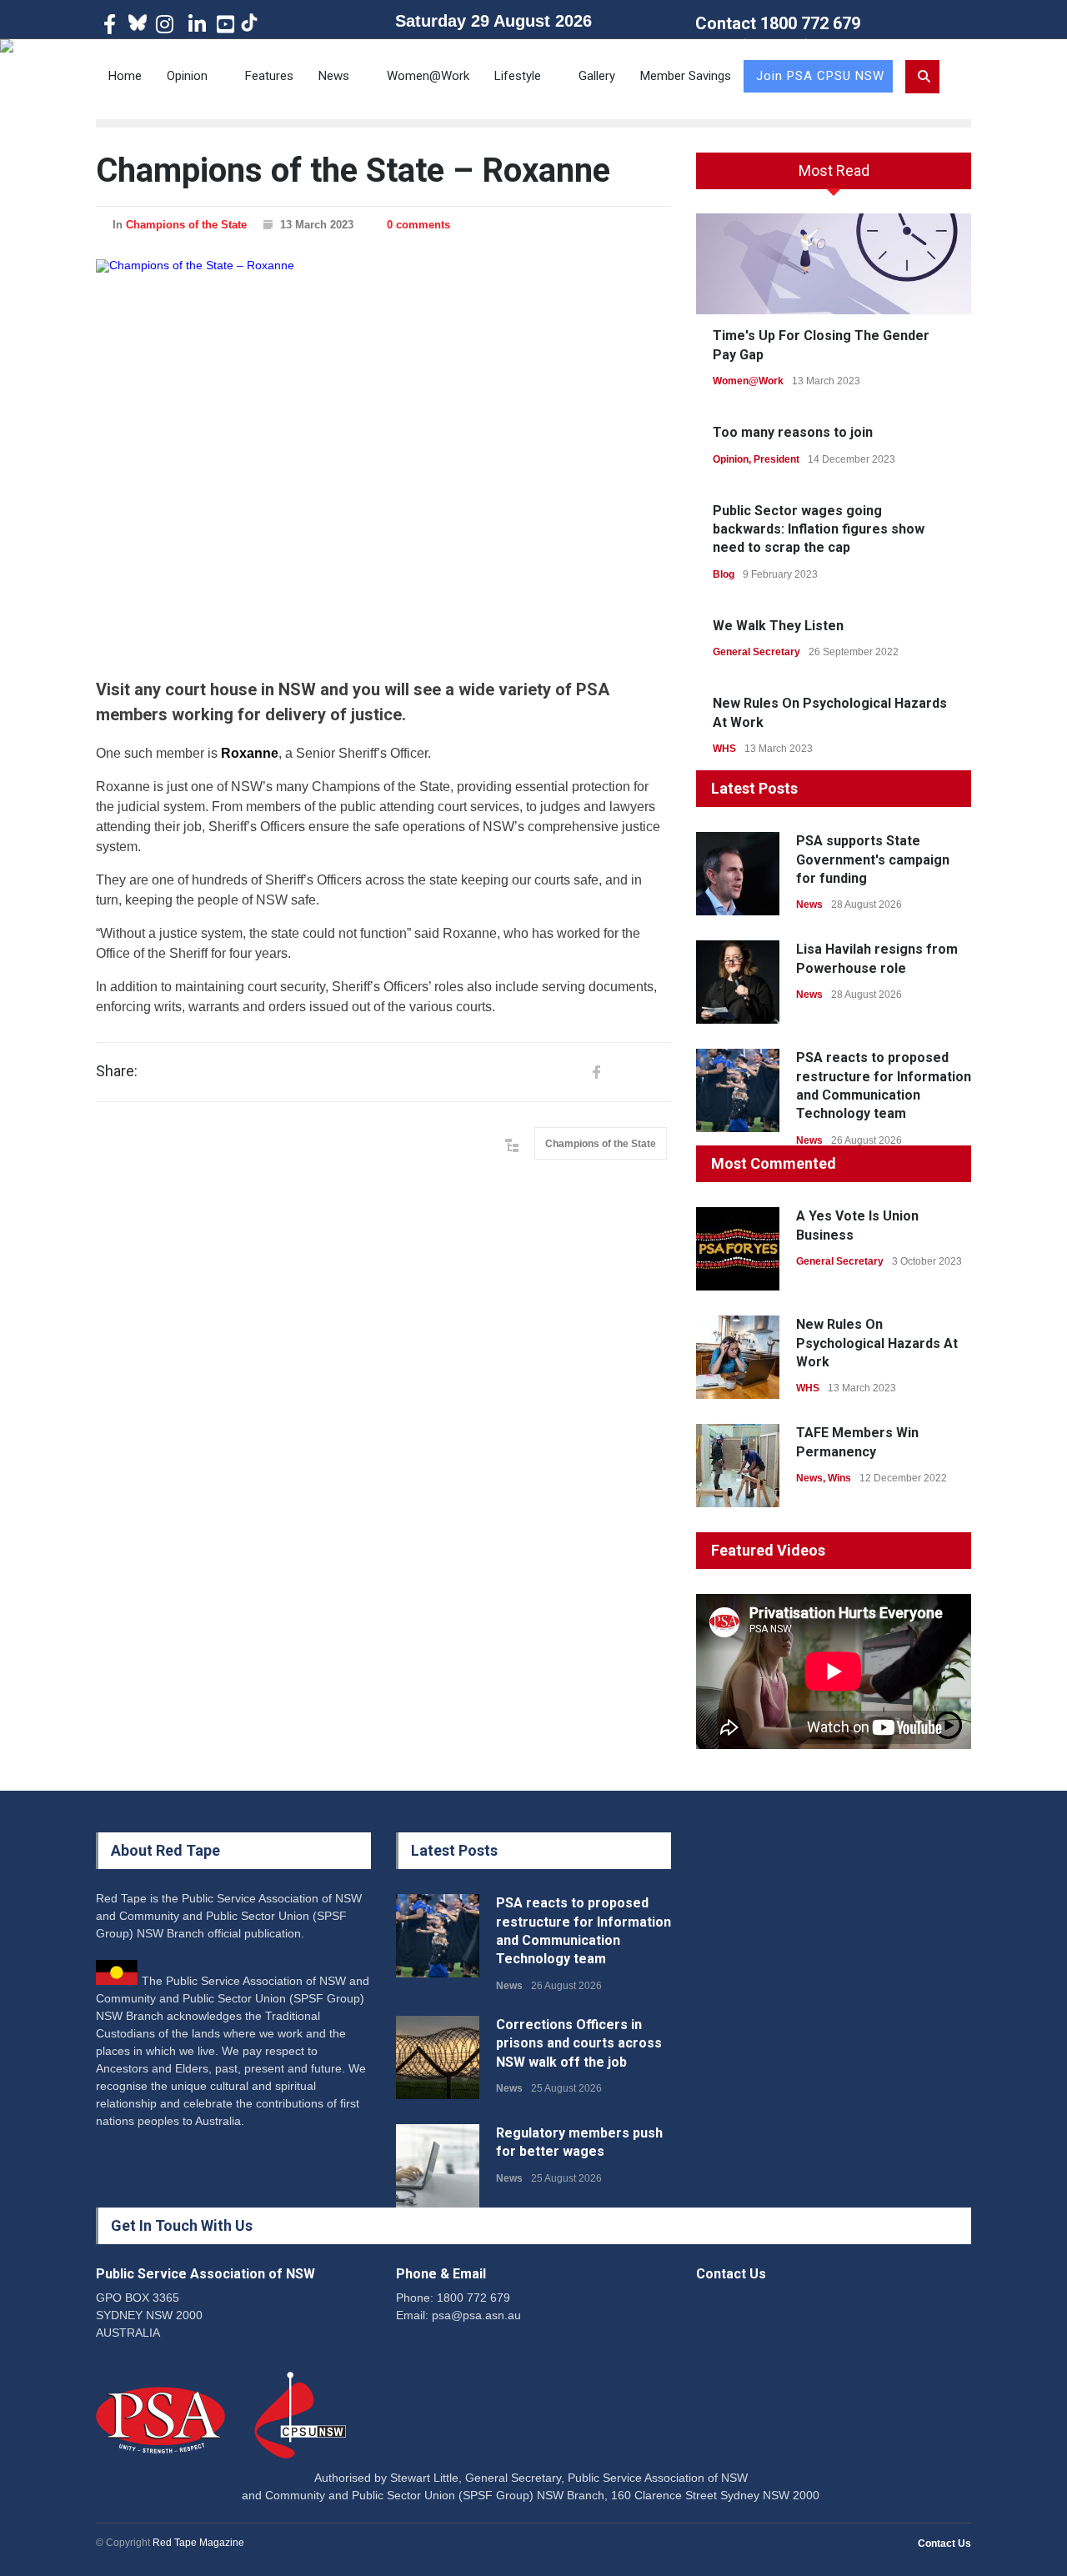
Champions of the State (186, 225)
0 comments (418, 225)
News (334, 76)
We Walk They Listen (778, 626)
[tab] (834, 177)
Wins (839, 1478)
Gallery (597, 76)
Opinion (187, 76)
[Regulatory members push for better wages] (438, 2166)
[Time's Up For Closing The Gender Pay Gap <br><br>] (834, 264)
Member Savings (686, 76)
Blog (724, 574)
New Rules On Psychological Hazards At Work (877, 1343)
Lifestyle (518, 76)
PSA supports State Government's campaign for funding (873, 860)
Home (125, 76)
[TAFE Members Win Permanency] (738, 1466)
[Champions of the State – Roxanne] (383, 455)
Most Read (834, 170)
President (776, 459)
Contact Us (944, 2543)
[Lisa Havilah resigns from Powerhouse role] (738, 982)
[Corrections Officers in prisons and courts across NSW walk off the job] (438, 2057)
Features (269, 76)
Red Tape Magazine (198, 2543)
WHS (724, 749)
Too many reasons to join (793, 432)
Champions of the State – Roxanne (353, 170)
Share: (117, 1071)
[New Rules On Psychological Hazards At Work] (738, 1357)
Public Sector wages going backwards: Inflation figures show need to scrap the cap (819, 529)
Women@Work (428, 76)
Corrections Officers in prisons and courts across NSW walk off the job (579, 2043)
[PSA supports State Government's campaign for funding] (738, 874)
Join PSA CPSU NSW (820, 76)
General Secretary (756, 652)
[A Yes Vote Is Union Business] (738, 1249)
